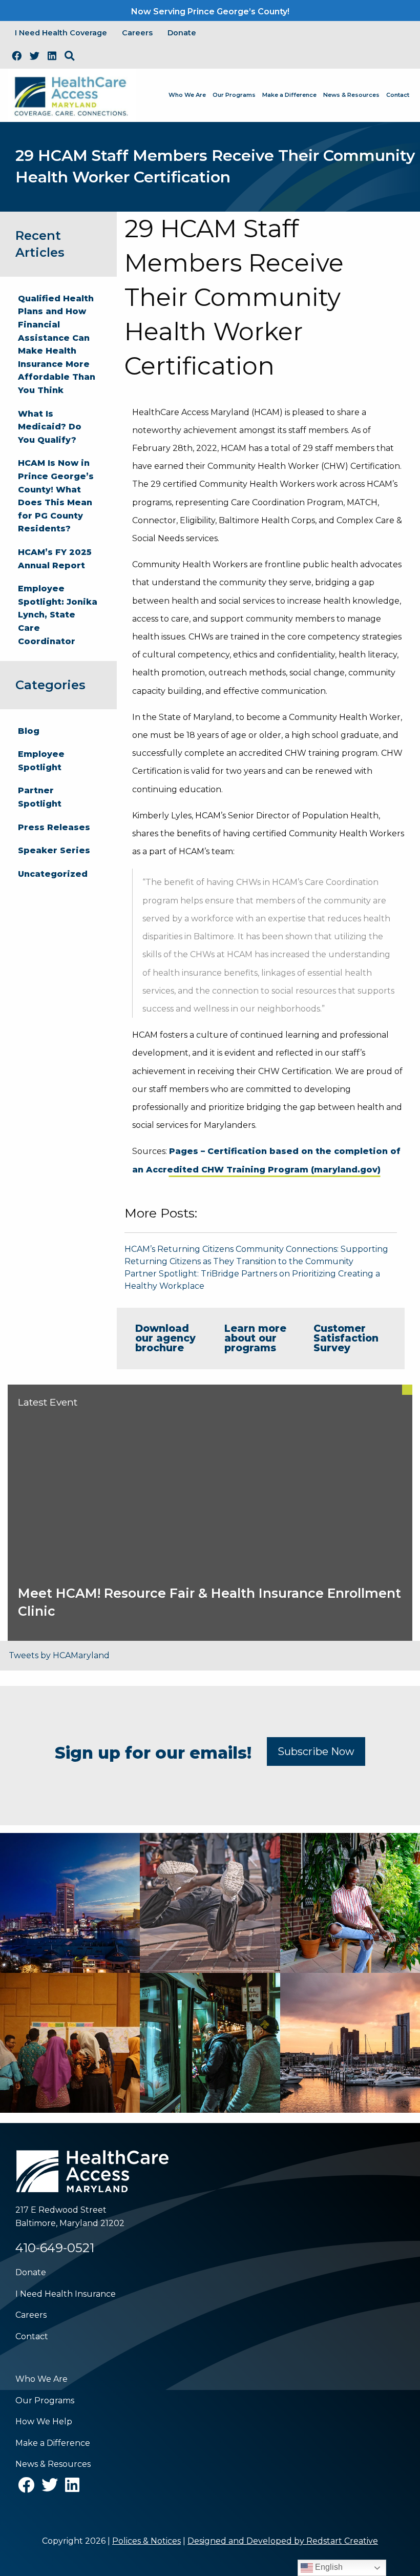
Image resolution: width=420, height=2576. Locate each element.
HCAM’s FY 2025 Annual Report (55, 559)
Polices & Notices (146, 2541)
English (328, 2567)
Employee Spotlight (41, 761)
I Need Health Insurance (66, 2294)
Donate (182, 33)
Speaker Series (54, 850)
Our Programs (234, 95)
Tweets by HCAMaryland (59, 1655)
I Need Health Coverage (61, 33)
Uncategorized (53, 874)
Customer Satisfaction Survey (346, 1338)
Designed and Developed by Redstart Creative (283, 2541)
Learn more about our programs (255, 1338)
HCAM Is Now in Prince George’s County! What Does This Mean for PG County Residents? (56, 496)
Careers (137, 33)
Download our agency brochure (165, 1338)
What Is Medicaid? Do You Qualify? (50, 427)
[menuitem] (187, 95)
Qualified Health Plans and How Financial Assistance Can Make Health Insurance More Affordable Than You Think (57, 344)
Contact (398, 95)
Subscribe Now (316, 1751)
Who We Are (187, 95)
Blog (29, 731)
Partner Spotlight (40, 797)
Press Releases (54, 827)
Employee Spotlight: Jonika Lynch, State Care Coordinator (58, 615)
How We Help (44, 2422)
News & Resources (351, 95)
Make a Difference (289, 95)
